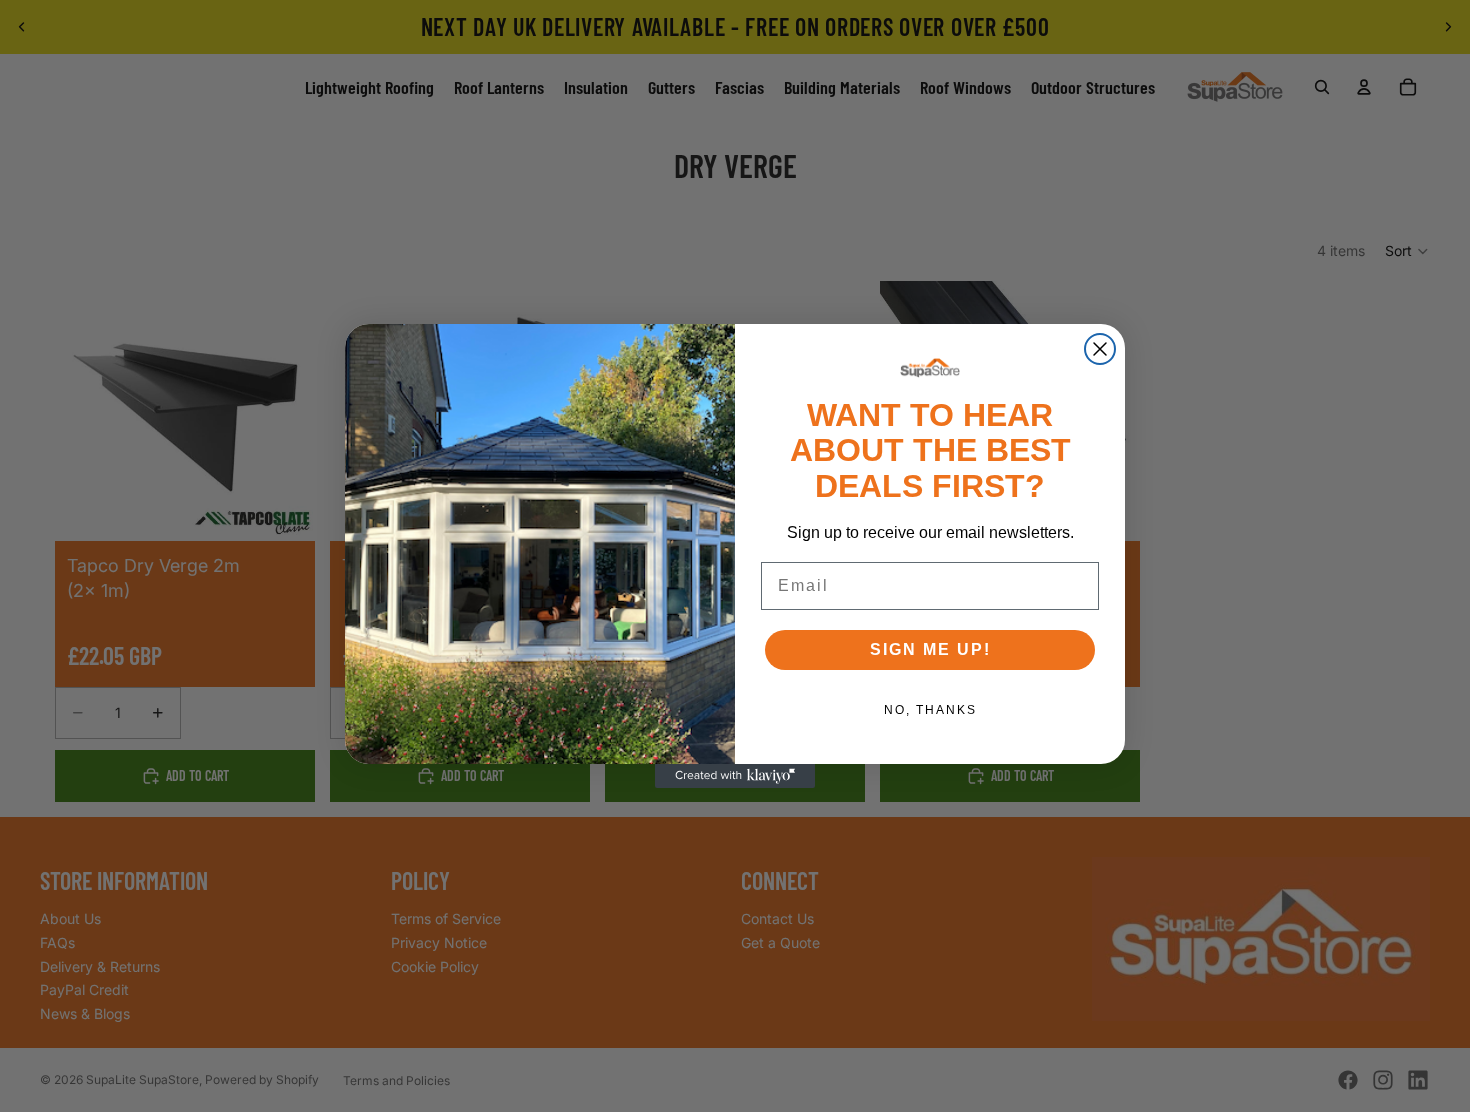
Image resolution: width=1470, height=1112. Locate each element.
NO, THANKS (930, 710)
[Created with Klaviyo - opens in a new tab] (735, 776)
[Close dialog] (1100, 349)
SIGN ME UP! (930, 649)
